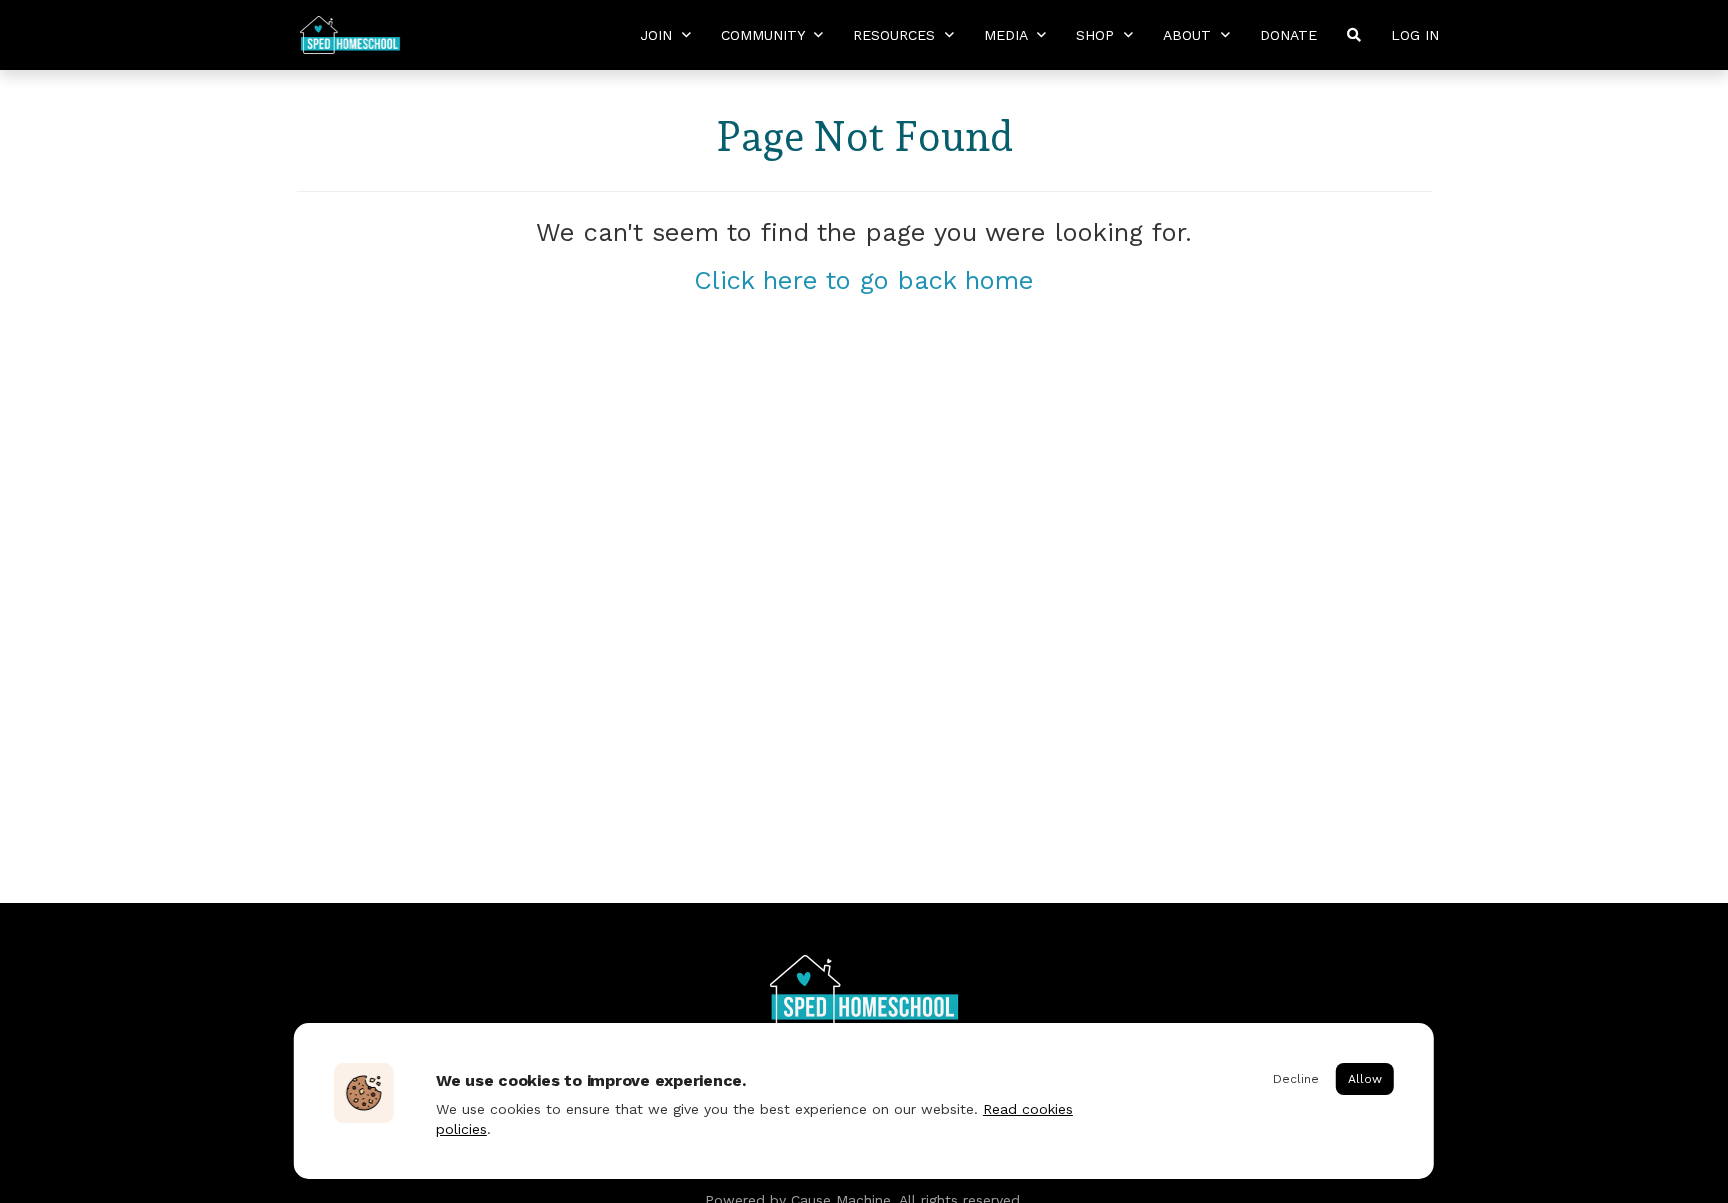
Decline (1296, 1079)
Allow (1365, 1079)
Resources (896, 35)
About (1189, 35)
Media (1008, 35)
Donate (1288, 35)
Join (658, 35)
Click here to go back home (864, 280)
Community (765, 35)
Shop (1097, 35)
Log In (1415, 35)
